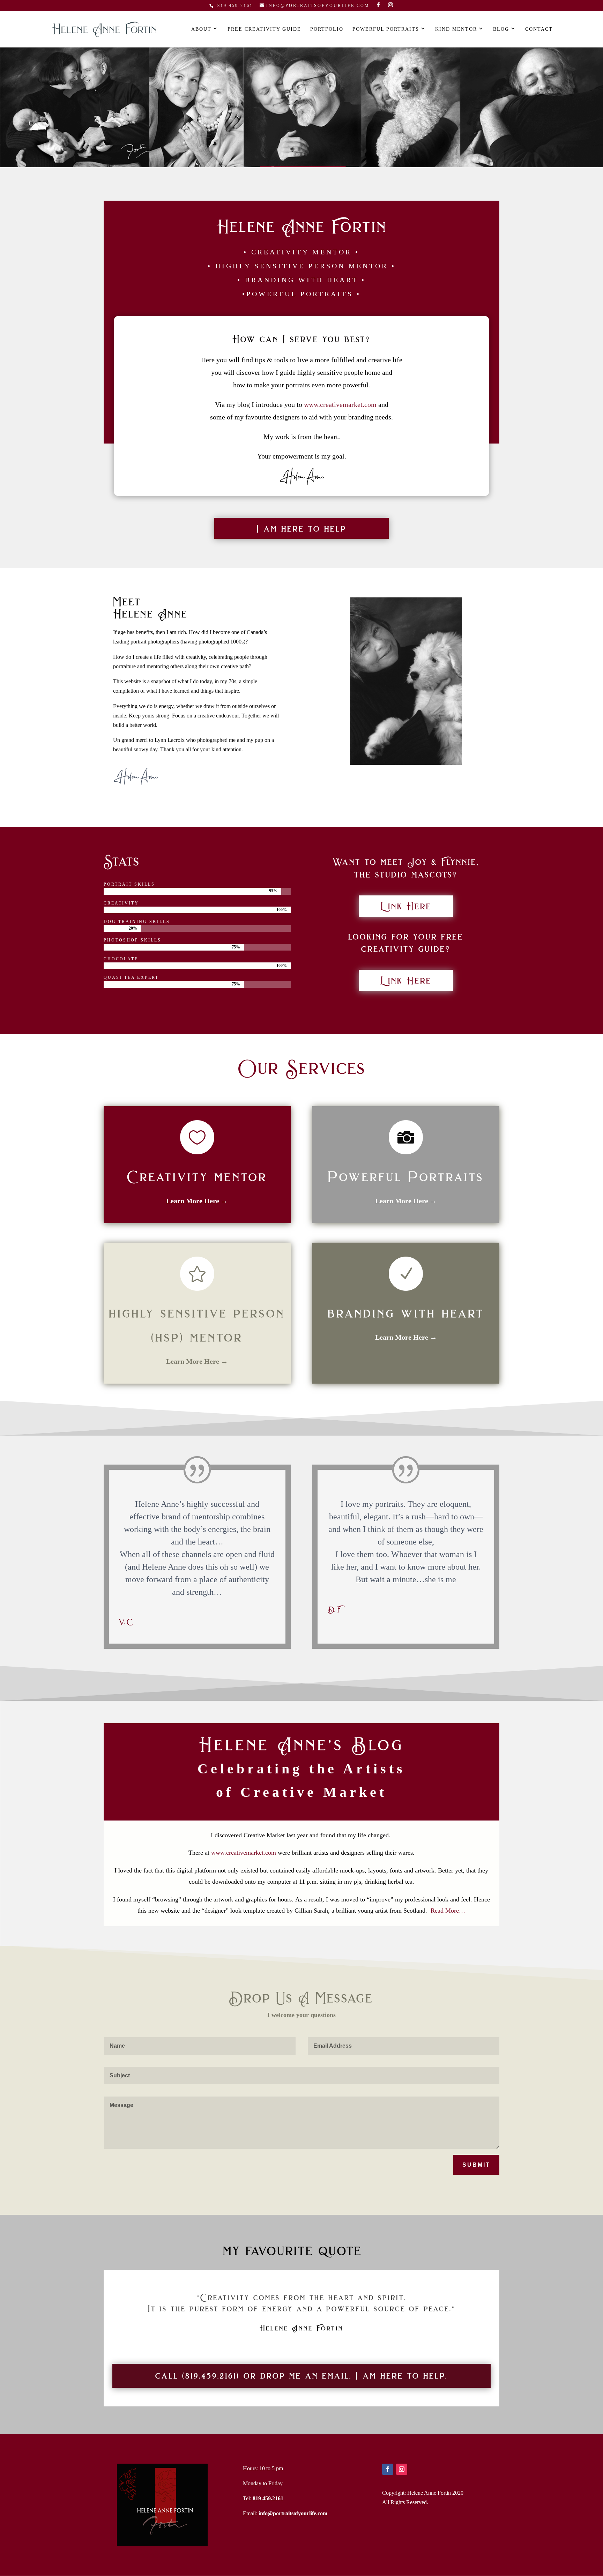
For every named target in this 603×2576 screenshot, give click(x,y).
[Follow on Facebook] (388, 2469)
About (201, 29)
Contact (539, 29)
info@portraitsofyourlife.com (293, 2513)
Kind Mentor (456, 29)
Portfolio (327, 29)
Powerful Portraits (386, 29)
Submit (476, 2165)
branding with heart (406, 1313)
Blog (501, 29)
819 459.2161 (234, 6)
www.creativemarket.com (340, 404)
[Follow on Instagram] (402, 2469)
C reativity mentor (197, 1177)
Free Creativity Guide (264, 29)
